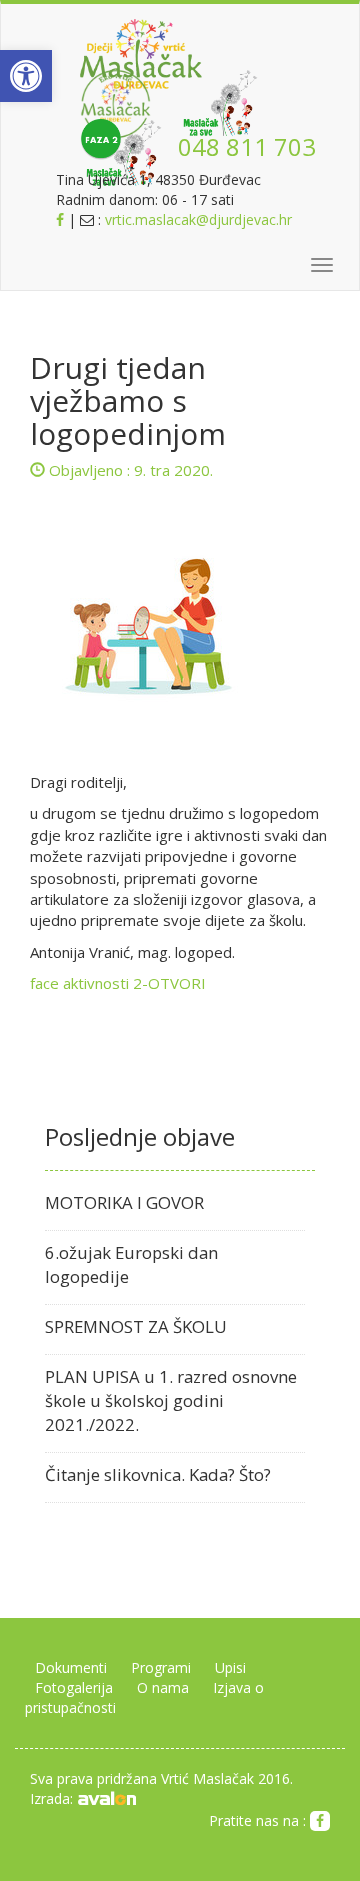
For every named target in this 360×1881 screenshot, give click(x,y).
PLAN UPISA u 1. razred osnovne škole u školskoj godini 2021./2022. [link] (171, 1400)
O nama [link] (163, 1687)
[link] (26, 76)
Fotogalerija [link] (74, 1687)
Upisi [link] (230, 1667)
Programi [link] (161, 1667)
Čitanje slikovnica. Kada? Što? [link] (158, 1474)
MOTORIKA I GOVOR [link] (124, 1202)
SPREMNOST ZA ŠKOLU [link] (136, 1326)
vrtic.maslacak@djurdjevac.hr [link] (198, 219)
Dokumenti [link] (71, 1667)
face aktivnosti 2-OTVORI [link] (118, 983)
